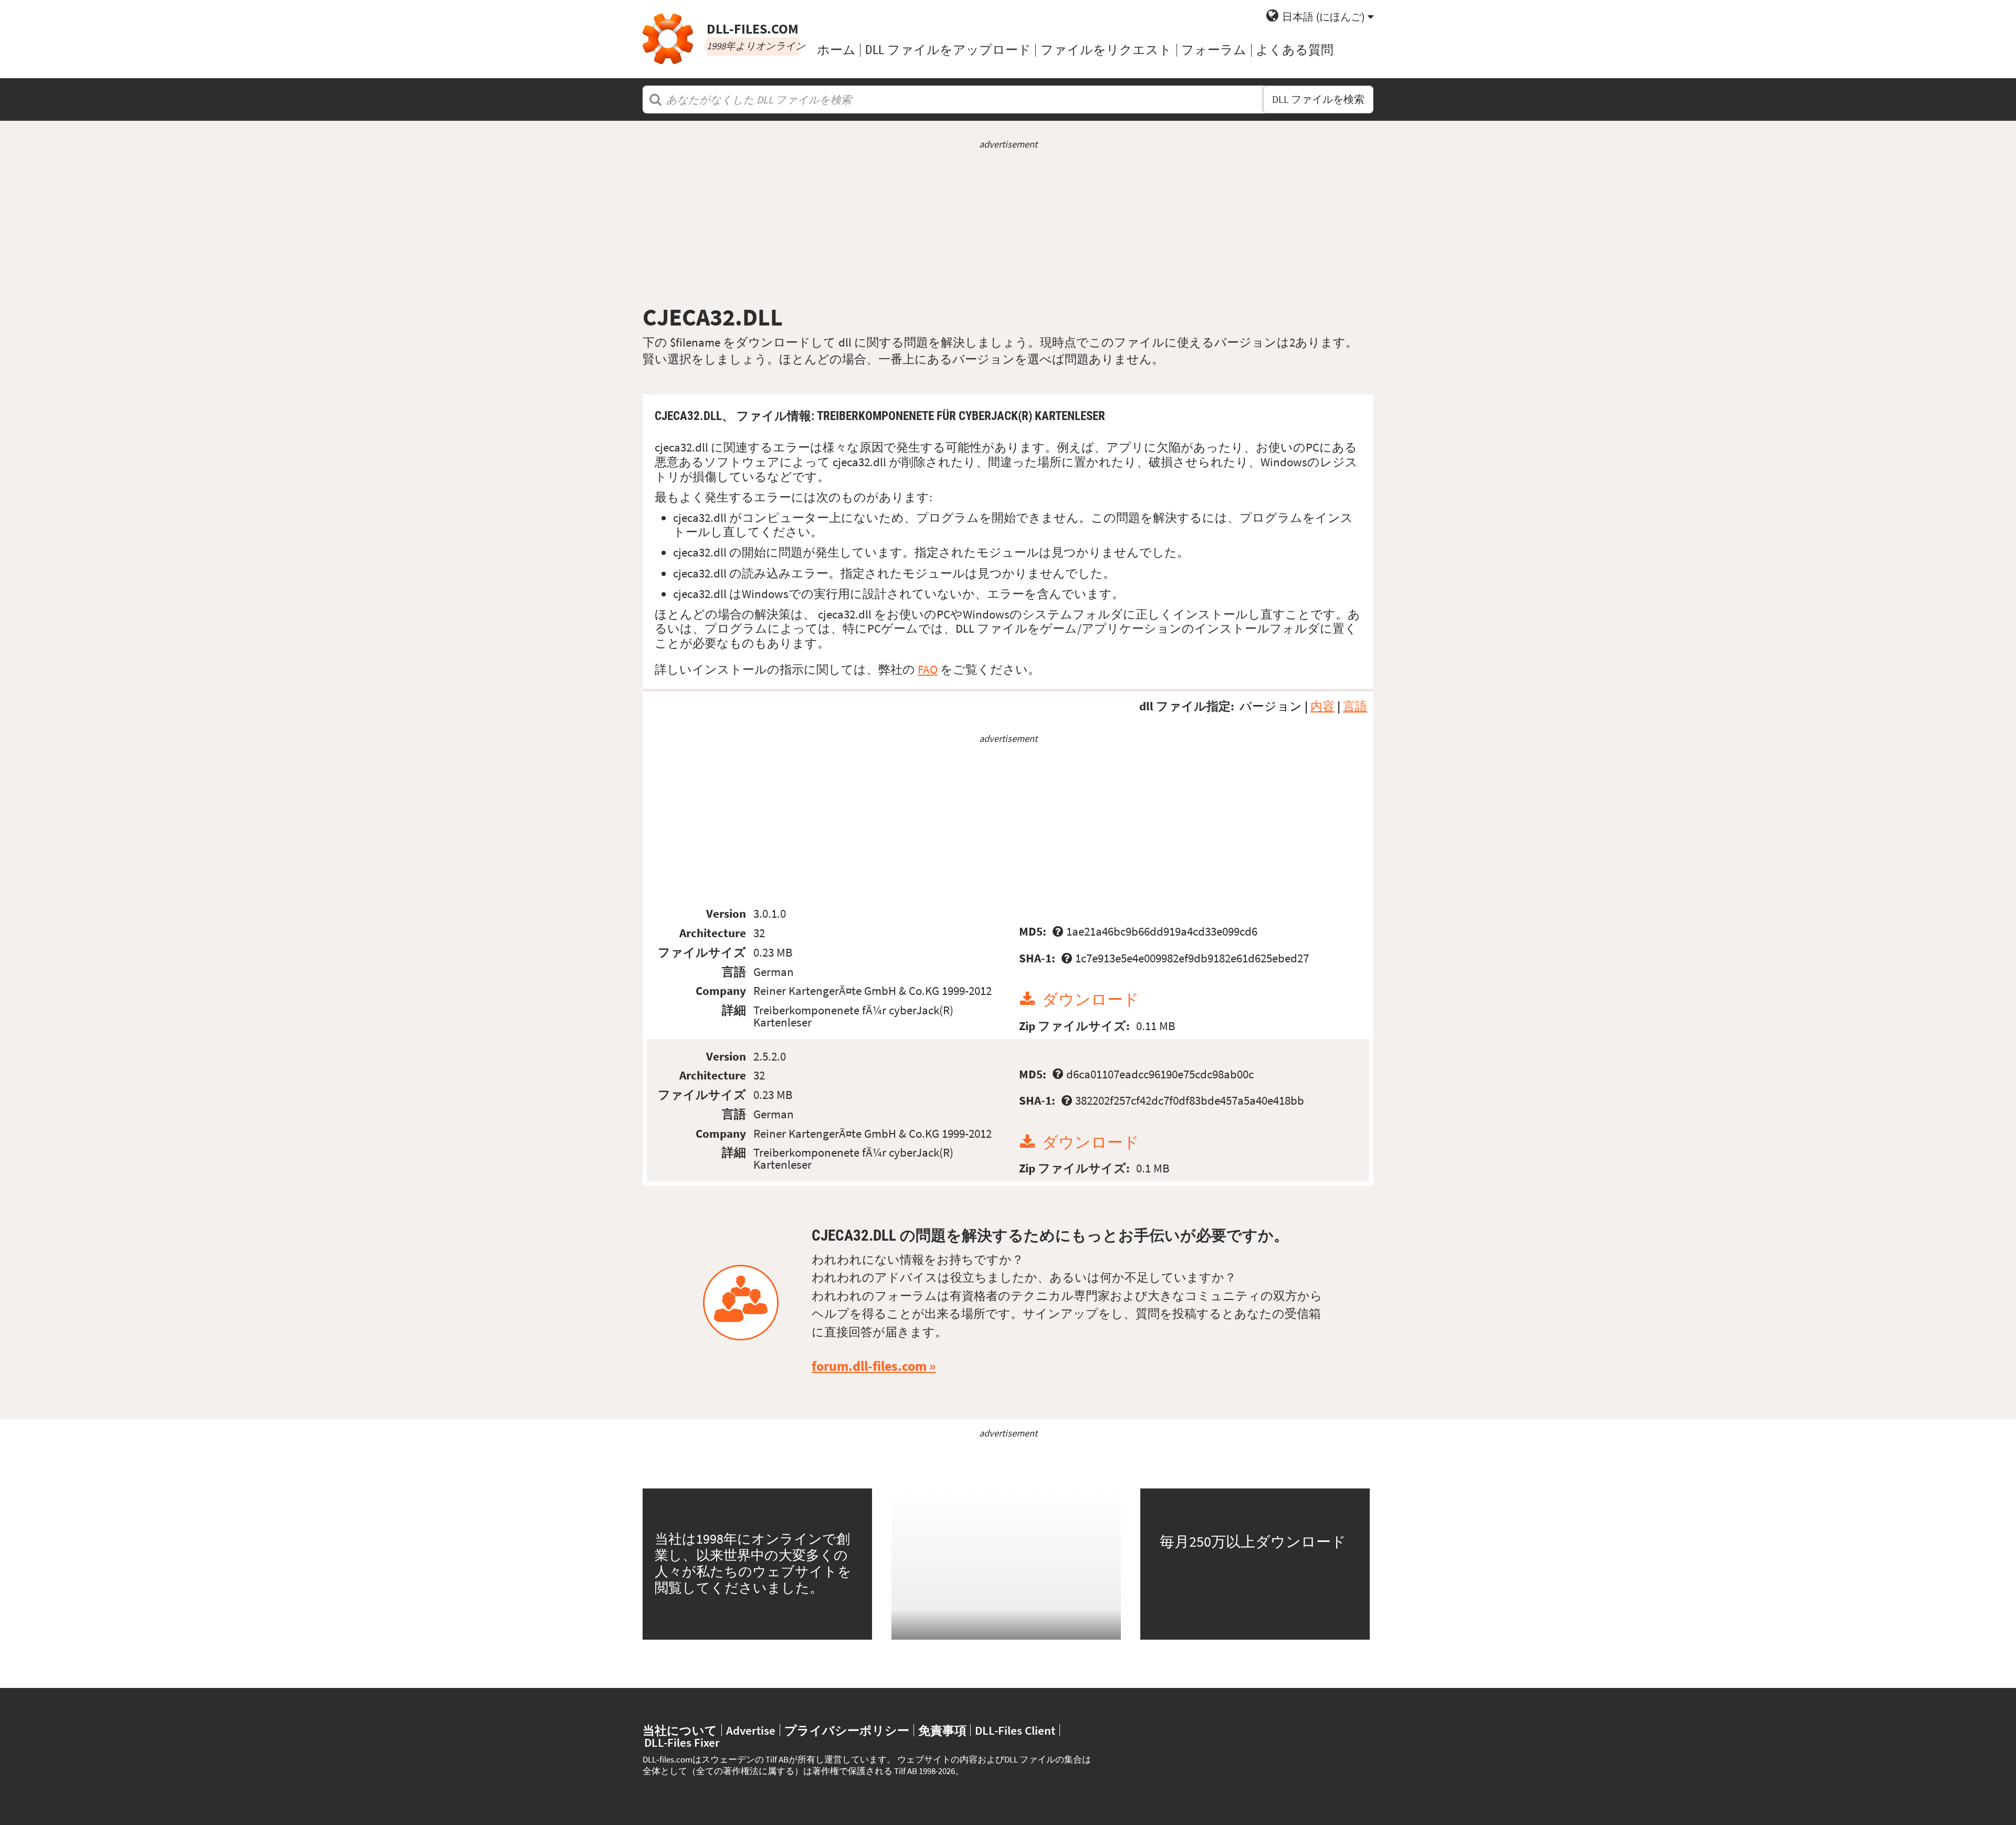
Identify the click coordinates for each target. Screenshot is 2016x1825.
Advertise (751, 1730)
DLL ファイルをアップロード (948, 50)
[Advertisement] (1008, 227)
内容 (1322, 706)
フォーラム (1214, 50)
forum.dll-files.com (869, 1366)
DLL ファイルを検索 (1318, 99)
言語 (1355, 706)
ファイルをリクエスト (1106, 50)
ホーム (836, 50)
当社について (680, 1730)
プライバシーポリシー (847, 1730)
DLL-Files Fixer (682, 1742)
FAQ (928, 669)
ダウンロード (1091, 999)
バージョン (1271, 706)
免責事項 (942, 1730)
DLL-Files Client (1015, 1730)
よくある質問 (1295, 50)
